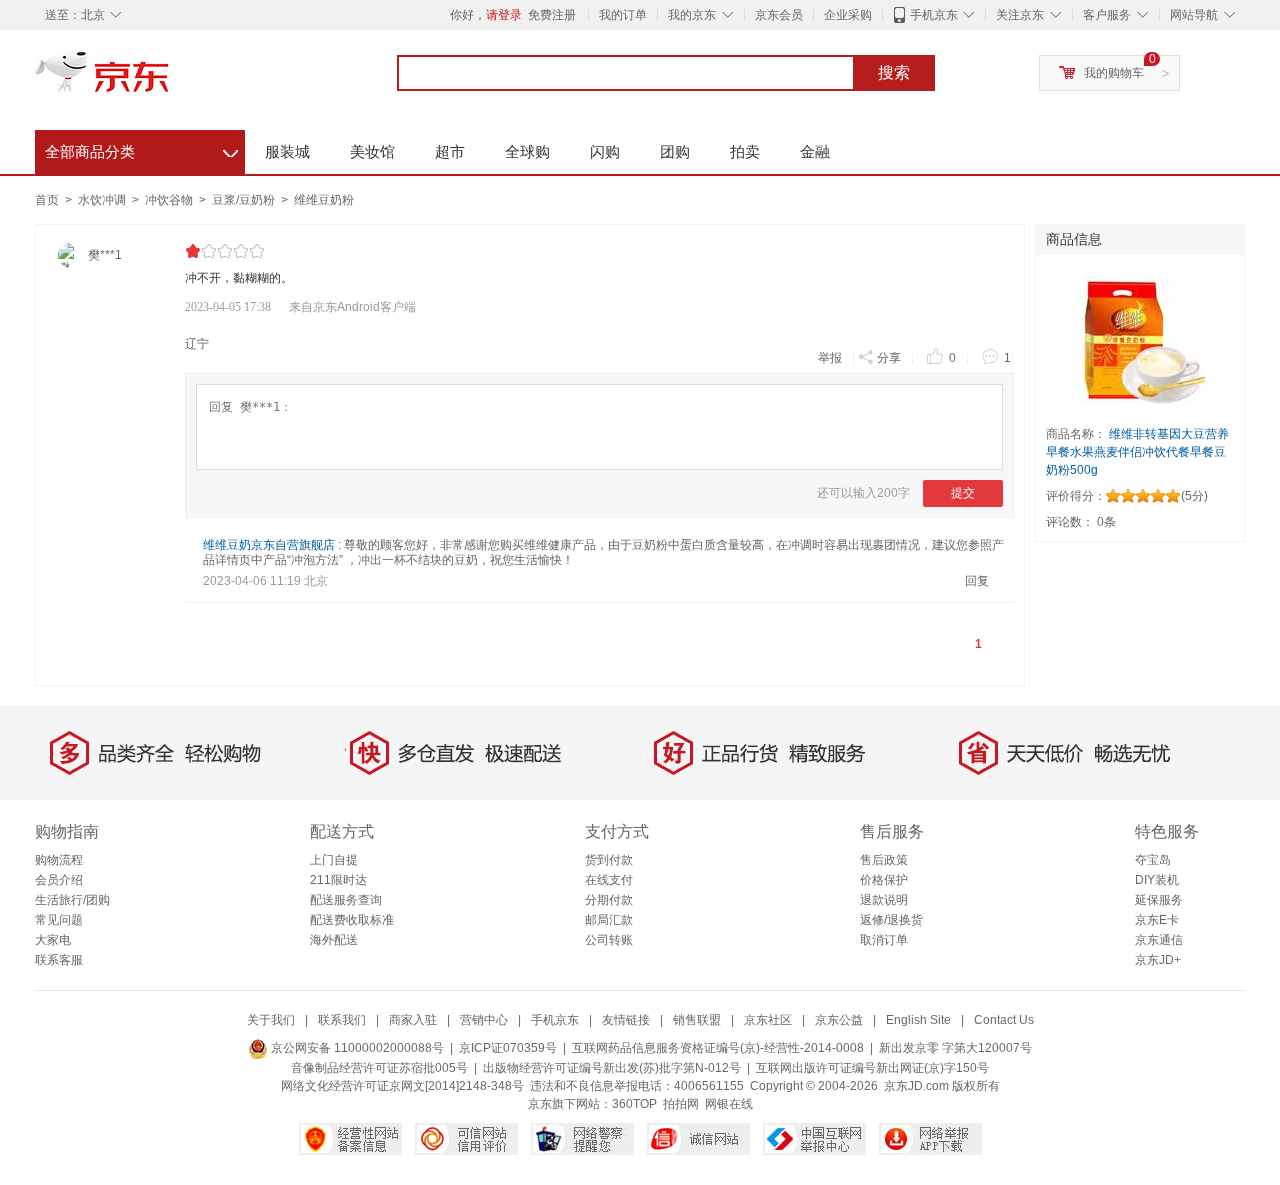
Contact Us (1004, 1020)
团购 (675, 151)
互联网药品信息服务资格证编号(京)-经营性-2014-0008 (718, 1048)
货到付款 (609, 860)
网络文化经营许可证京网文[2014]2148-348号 (402, 1086)
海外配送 (334, 940)
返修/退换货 (891, 920)
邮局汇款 (609, 920)
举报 (830, 358)
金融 (815, 151)
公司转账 (609, 940)
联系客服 (59, 960)
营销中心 (484, 1020)
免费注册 (552, 15)
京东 (170, 80)
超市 (450, 151)
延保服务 (1159, 900)
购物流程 (59, 860)
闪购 (605, 151)
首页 (47, 200)
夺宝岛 (1153, 860)
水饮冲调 (103, 200)
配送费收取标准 (352, 920)
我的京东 (692, 15)
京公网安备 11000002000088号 (356, 1048)
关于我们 (271, 1020)
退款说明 (884, 900)
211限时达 (338, 880)
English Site (918, 1020)
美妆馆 (372, 151)
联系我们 (342, 1020)
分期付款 (609, 900)
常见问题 (59, 920)
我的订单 (623, 15)
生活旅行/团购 (72, 900)
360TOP (634, 1104)
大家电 (53, 940)
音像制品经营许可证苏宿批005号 (379, 1068)
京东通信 (1159, 940)
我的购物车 (1114, 73)
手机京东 (934, 15)
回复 (977, 581)
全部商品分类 (141, 149)
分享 (889, 358)
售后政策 (884, 860)
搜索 (894, 72)
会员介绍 (59, 880)
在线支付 (609, 880)
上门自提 (334, 860)
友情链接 (626, 1020)
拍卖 (745, 151)
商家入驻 (413, 1020)
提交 (963, 493)
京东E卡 (1157, 920)
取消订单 (884, 940)
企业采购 (848, 15)
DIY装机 (1157, 880)
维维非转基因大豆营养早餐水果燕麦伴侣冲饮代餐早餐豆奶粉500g (1137, 452)
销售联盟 (697, 1020)
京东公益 (839, 1020)
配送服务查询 (346, 900)
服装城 (287, 151)
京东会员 (779, 15)
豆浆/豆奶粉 (245, 200)
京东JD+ (1158, 960)
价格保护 (884, 880)
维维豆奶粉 (324, 200)
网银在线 (729, 1104)
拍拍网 (681, 1104)
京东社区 (768, 1020)
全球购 (527, 151)
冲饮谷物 (170, 200)
